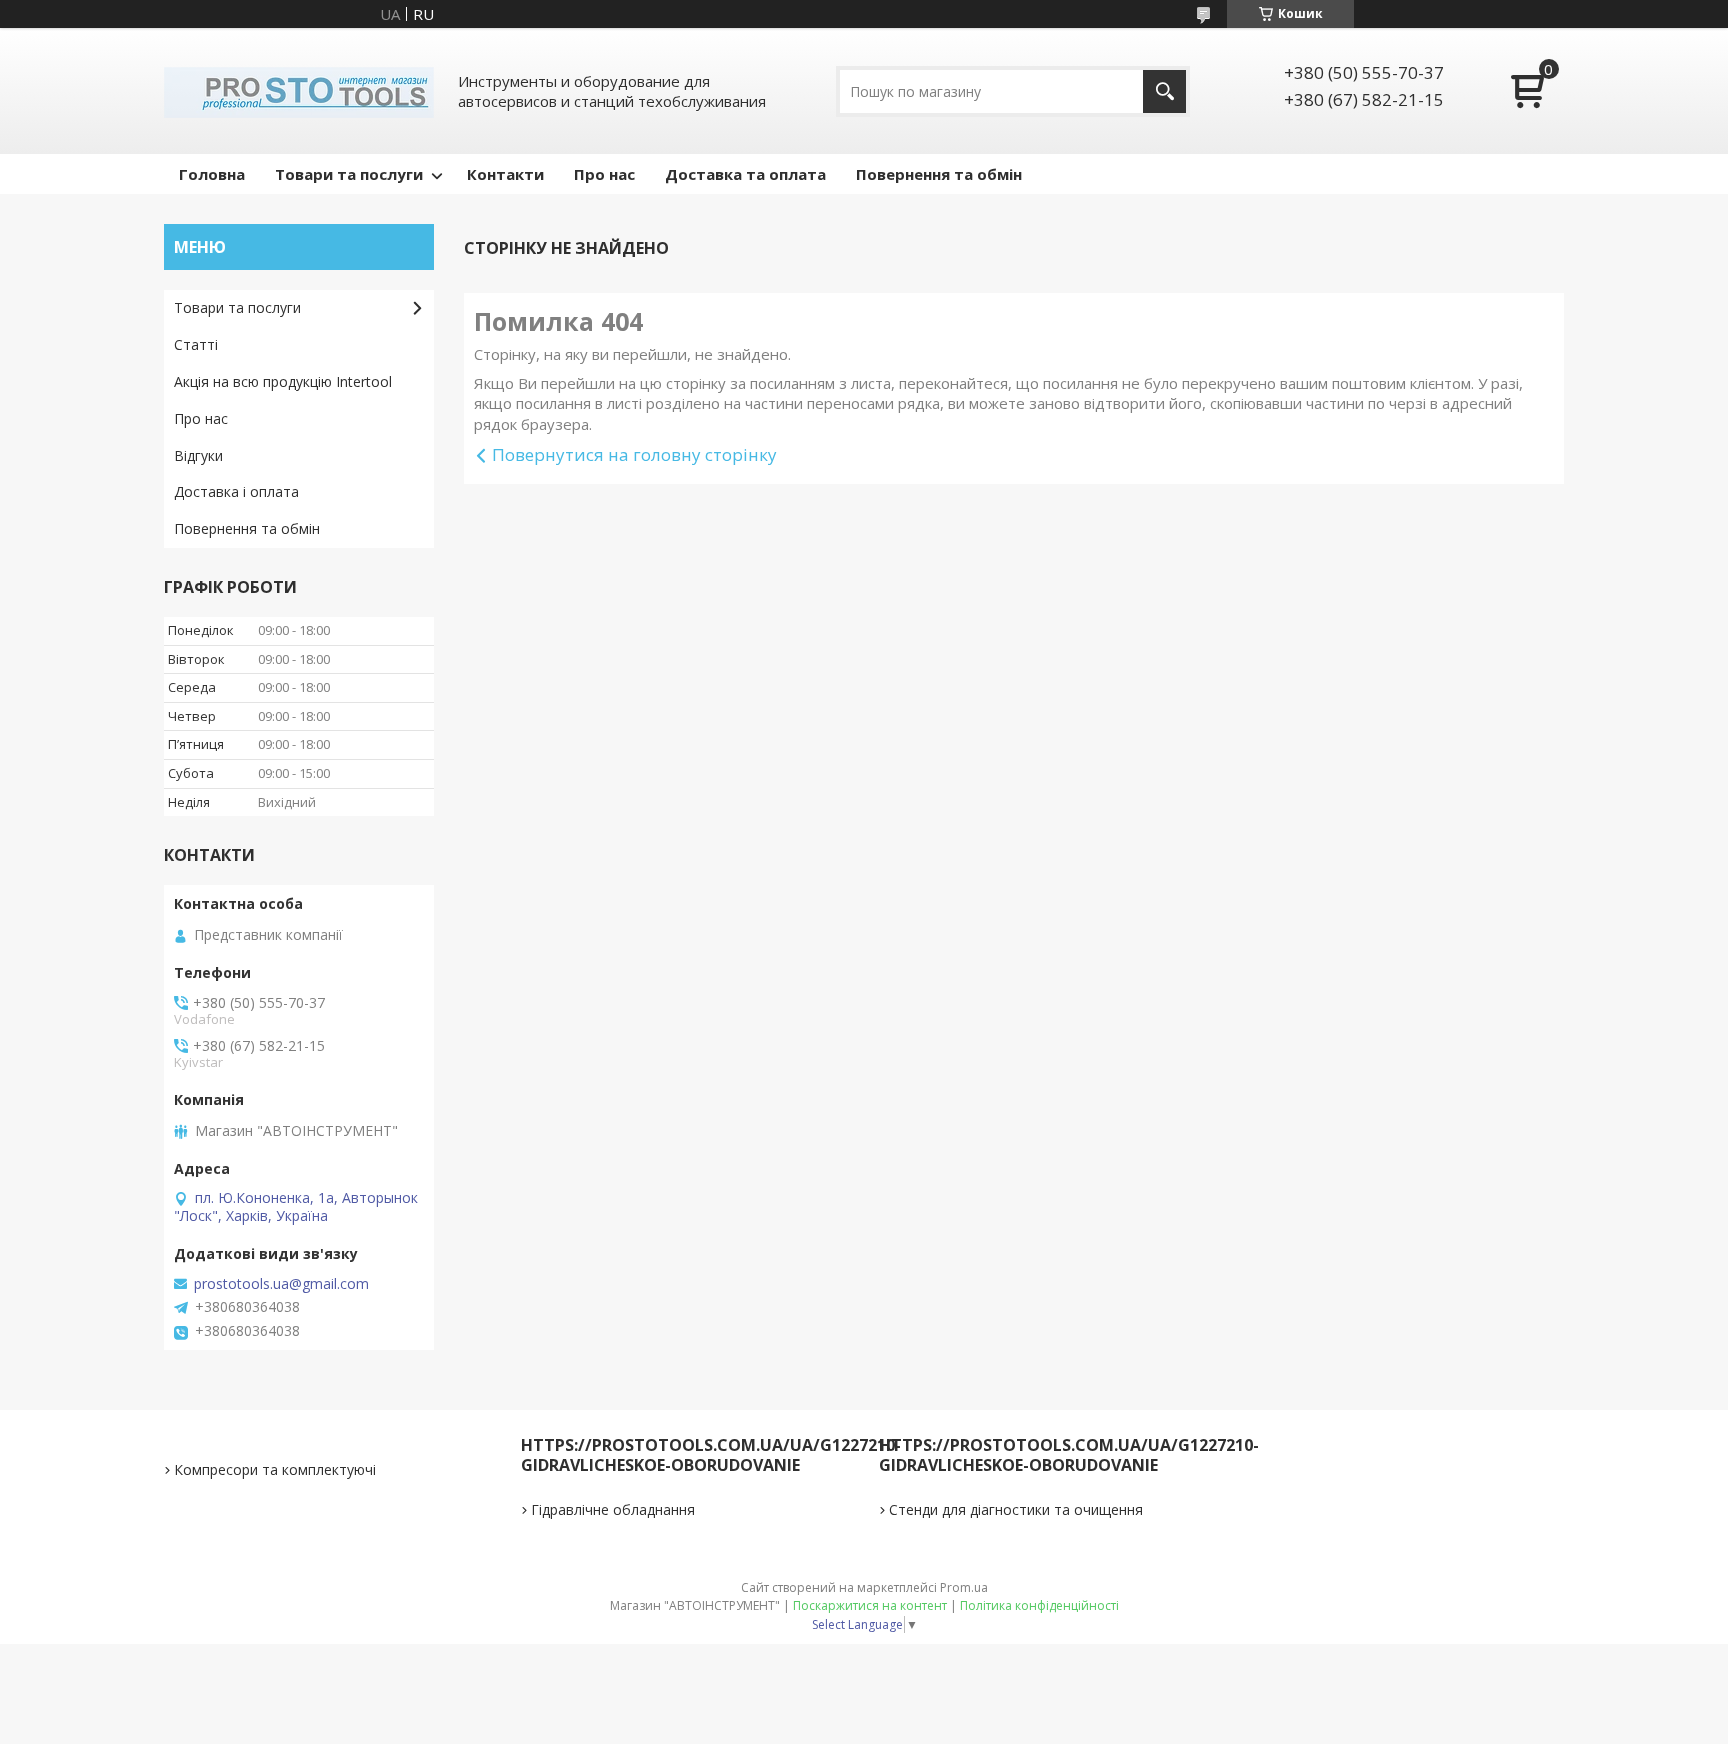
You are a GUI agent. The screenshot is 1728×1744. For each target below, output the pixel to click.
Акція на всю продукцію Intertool (283, 381)
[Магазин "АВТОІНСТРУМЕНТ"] (299, 91)
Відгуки (198, 455)
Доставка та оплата (745, 174)
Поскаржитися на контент (870, 1605)
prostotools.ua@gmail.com (281, 1284)
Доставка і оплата (236, 491)
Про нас (604, 174)
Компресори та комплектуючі (275, 1469)
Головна (212, 174)
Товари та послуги (349, 174)
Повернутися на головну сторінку (634, 454)
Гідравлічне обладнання (613, 1509)
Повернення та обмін (939, 174)
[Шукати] (1164, 91)
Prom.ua (964, 1587)
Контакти (505, 174)
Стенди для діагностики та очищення (1016, 1509)
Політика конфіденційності (1039, 1605)
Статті (196, 344)
